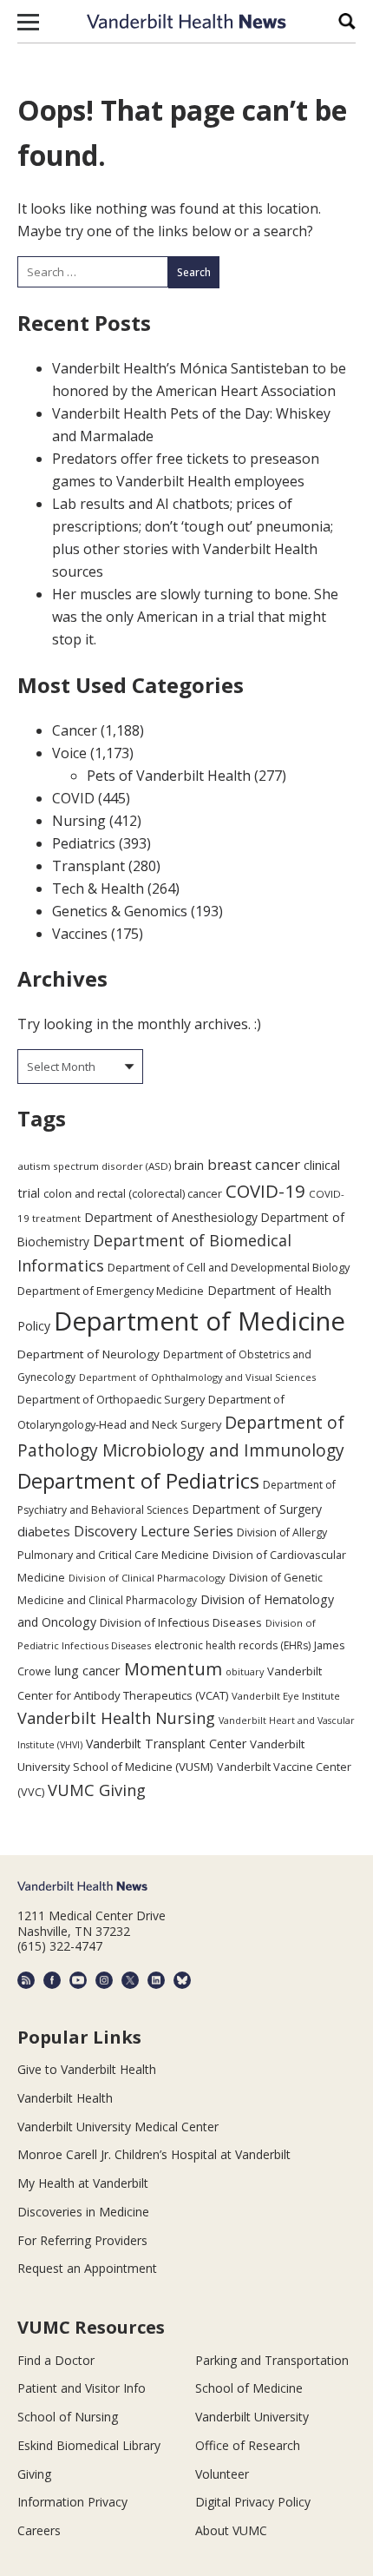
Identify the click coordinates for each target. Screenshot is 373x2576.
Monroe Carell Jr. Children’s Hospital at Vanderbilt (154, 2154)
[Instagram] (104, 1980)
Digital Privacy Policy (253, 2502)
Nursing (79, 821)
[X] (130, 1980)
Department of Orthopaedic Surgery (111, 1399)
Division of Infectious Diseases (181, 1622)
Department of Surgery (257, 1509)
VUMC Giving (97, 1790)
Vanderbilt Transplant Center (166, 1744)
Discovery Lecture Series (154, 1531)
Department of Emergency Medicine (111, 1291)
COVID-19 (265, 1191)
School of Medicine (249, 2388)
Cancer (75, 730)
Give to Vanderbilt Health (87, 2069)
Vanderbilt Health (65, 2098)
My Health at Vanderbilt (83, 2183)
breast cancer (254, 1164)
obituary (245, 1671)
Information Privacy (72, 2502)
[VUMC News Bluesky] (182, 1980)
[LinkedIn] (156, 1980)
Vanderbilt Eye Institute (286, 1696)
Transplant (88, 866)
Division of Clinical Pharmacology (147, 1578)
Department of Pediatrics (138, 1481)
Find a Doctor (56, 2360)
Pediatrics (84, 843)
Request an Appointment (87, 2268)
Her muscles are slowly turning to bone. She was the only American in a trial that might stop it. (195, 617)
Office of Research (248, 2445)
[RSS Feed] (26, 1980)
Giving (34, 2474)
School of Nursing (68, 2417)
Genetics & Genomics (120, 911)
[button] (28, 22)
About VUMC (231, 2530)
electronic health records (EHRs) (232, 1645)
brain (189, 1165)
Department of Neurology (88, 1354)
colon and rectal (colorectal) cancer (133, 1193)
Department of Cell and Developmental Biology (229, 1267)
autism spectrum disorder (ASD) (94, 1166)
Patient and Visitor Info (82, 2388)
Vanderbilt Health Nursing (116, 1718)
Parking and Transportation (272, 2360)
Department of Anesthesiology (171, 1217)
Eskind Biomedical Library (89, 2445)
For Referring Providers (82, 2240)
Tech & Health (98, 888)
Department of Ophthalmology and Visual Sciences (197, 1377)
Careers (39, 2530)
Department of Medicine (200, 1321)
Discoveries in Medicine (83, 2212)
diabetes (44, 1531)
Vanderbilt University (252, 2417)
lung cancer (88, 1671)
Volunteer (222, 2474)
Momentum (173, 1669)
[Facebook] (52, 1980)
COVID (73, 798)
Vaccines (80, 934)
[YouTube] (78, 1980)
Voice (69, 753)
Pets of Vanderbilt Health (169, 776)
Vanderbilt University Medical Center (118, 2127)
